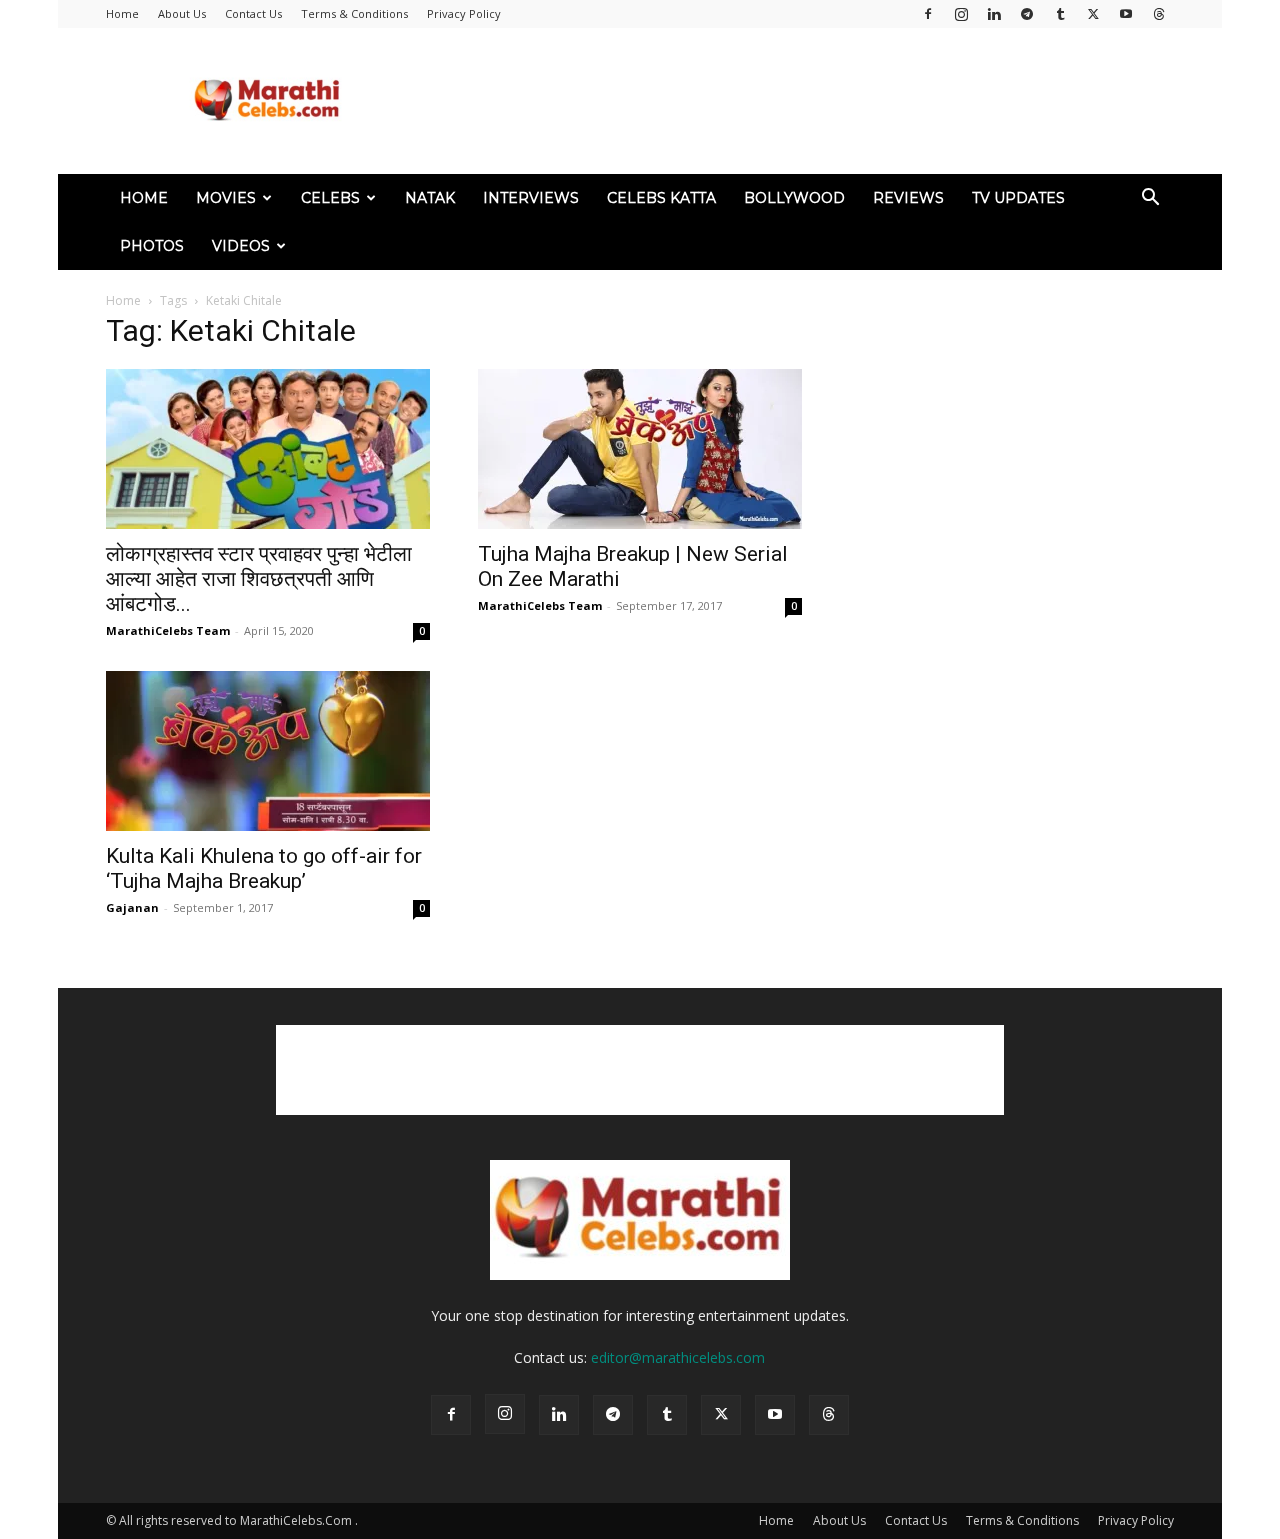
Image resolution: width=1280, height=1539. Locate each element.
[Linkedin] (994, 14)
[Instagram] (961, 14)
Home (122, 13)
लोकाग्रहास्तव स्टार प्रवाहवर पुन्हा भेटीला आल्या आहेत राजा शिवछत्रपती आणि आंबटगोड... (259, 579)
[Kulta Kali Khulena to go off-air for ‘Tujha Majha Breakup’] (268, 751)
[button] (1150, 199)
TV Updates (1018, 198)
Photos (152, 246)
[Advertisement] (810, 101)
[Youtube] (1126, 14)
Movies (226, 198)
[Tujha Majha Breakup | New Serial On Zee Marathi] (640, 449)
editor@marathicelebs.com (678, 1357)
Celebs (330, 198)
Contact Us (253, 13)
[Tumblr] (1060, 14)
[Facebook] (928, 14)
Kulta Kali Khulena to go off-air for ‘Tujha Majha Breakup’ (264, 868)
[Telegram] (1027, 14)
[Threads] (1159, 14)
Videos (241, 246)
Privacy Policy (464, 13)
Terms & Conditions (354, 13)
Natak (430, 198)
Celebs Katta (661, 198)
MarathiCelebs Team (168, 630)
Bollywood (794, 198)
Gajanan (132, 907)
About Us (182, 13)
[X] (1093, 14)
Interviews (531, 198)
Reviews (908, 198)
